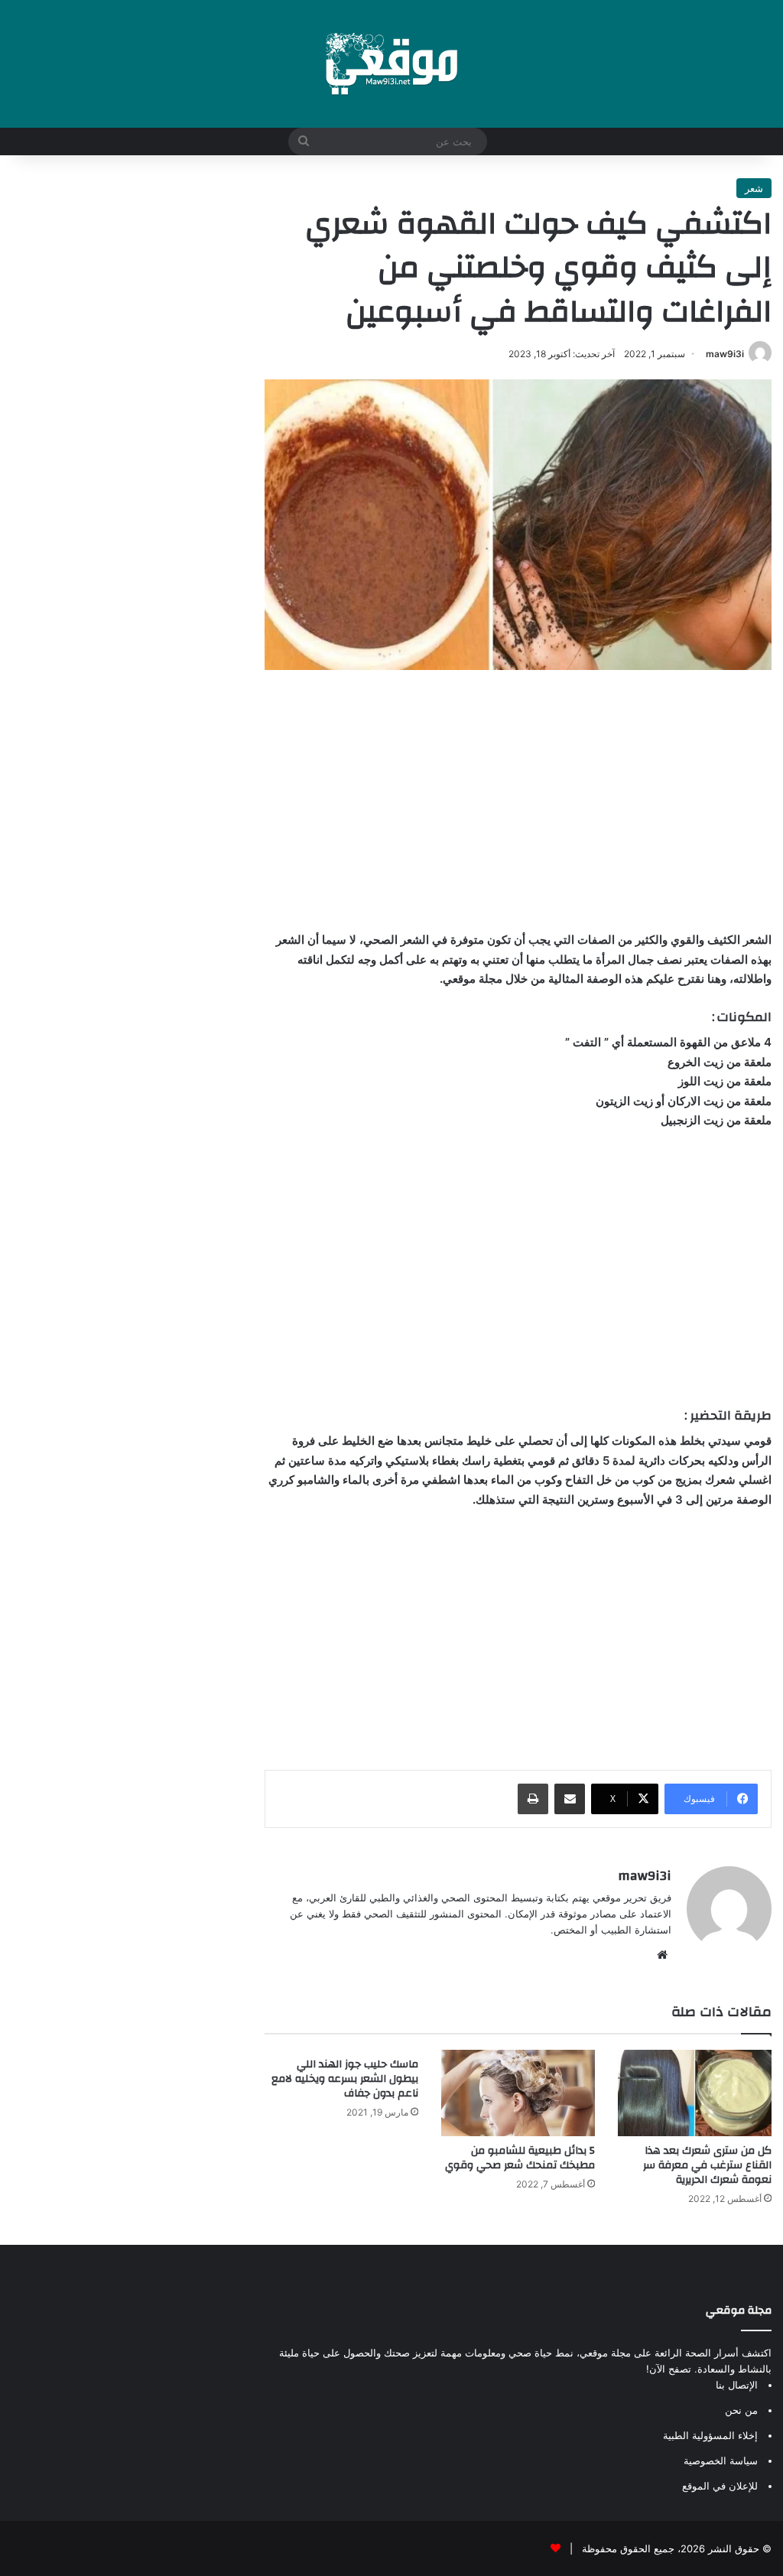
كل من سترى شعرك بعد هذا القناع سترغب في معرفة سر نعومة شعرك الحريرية (707, 2165)
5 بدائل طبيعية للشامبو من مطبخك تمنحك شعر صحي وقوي (520, 2158)
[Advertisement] (518, 800)
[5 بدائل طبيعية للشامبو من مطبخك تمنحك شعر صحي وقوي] (518, 2093)
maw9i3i (725, 354)
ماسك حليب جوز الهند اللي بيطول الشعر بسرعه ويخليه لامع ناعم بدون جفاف (345, 2079)
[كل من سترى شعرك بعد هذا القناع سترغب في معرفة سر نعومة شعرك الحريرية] (695, 2093)
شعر (754, 188)
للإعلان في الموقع (720, 2486)
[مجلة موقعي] (391, 64)
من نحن (741, 2410)
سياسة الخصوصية (721, 2461)
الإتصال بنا (737, 2385)
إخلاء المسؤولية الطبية (710, 2435)
